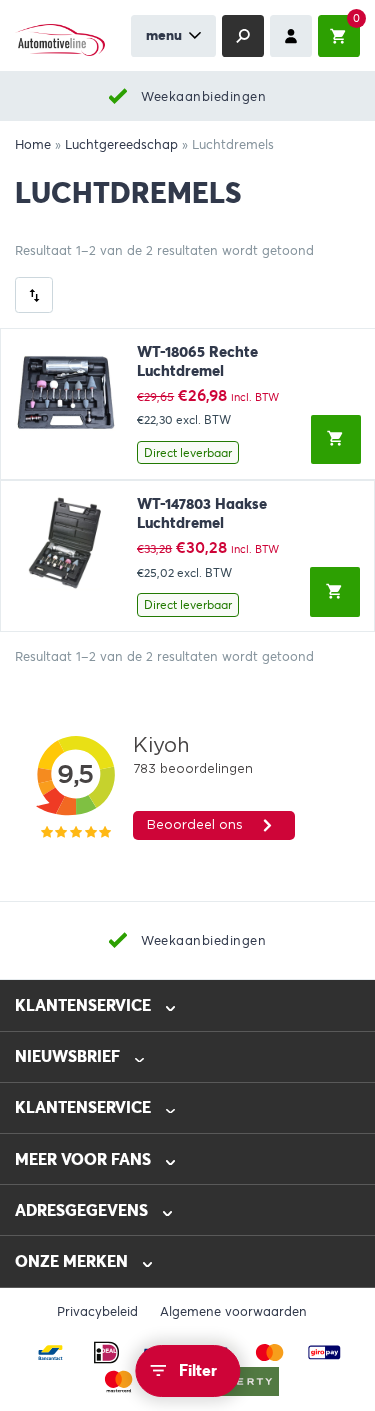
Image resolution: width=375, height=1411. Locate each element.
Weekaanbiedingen (203, 96)
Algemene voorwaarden (233, 1312)
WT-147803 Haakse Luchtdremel (202, 513)
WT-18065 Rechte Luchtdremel (197, 361)
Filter (198, 1370)
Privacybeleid (97, 1312)
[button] (336, 440)
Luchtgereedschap (121, 145)
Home (33, 145)
